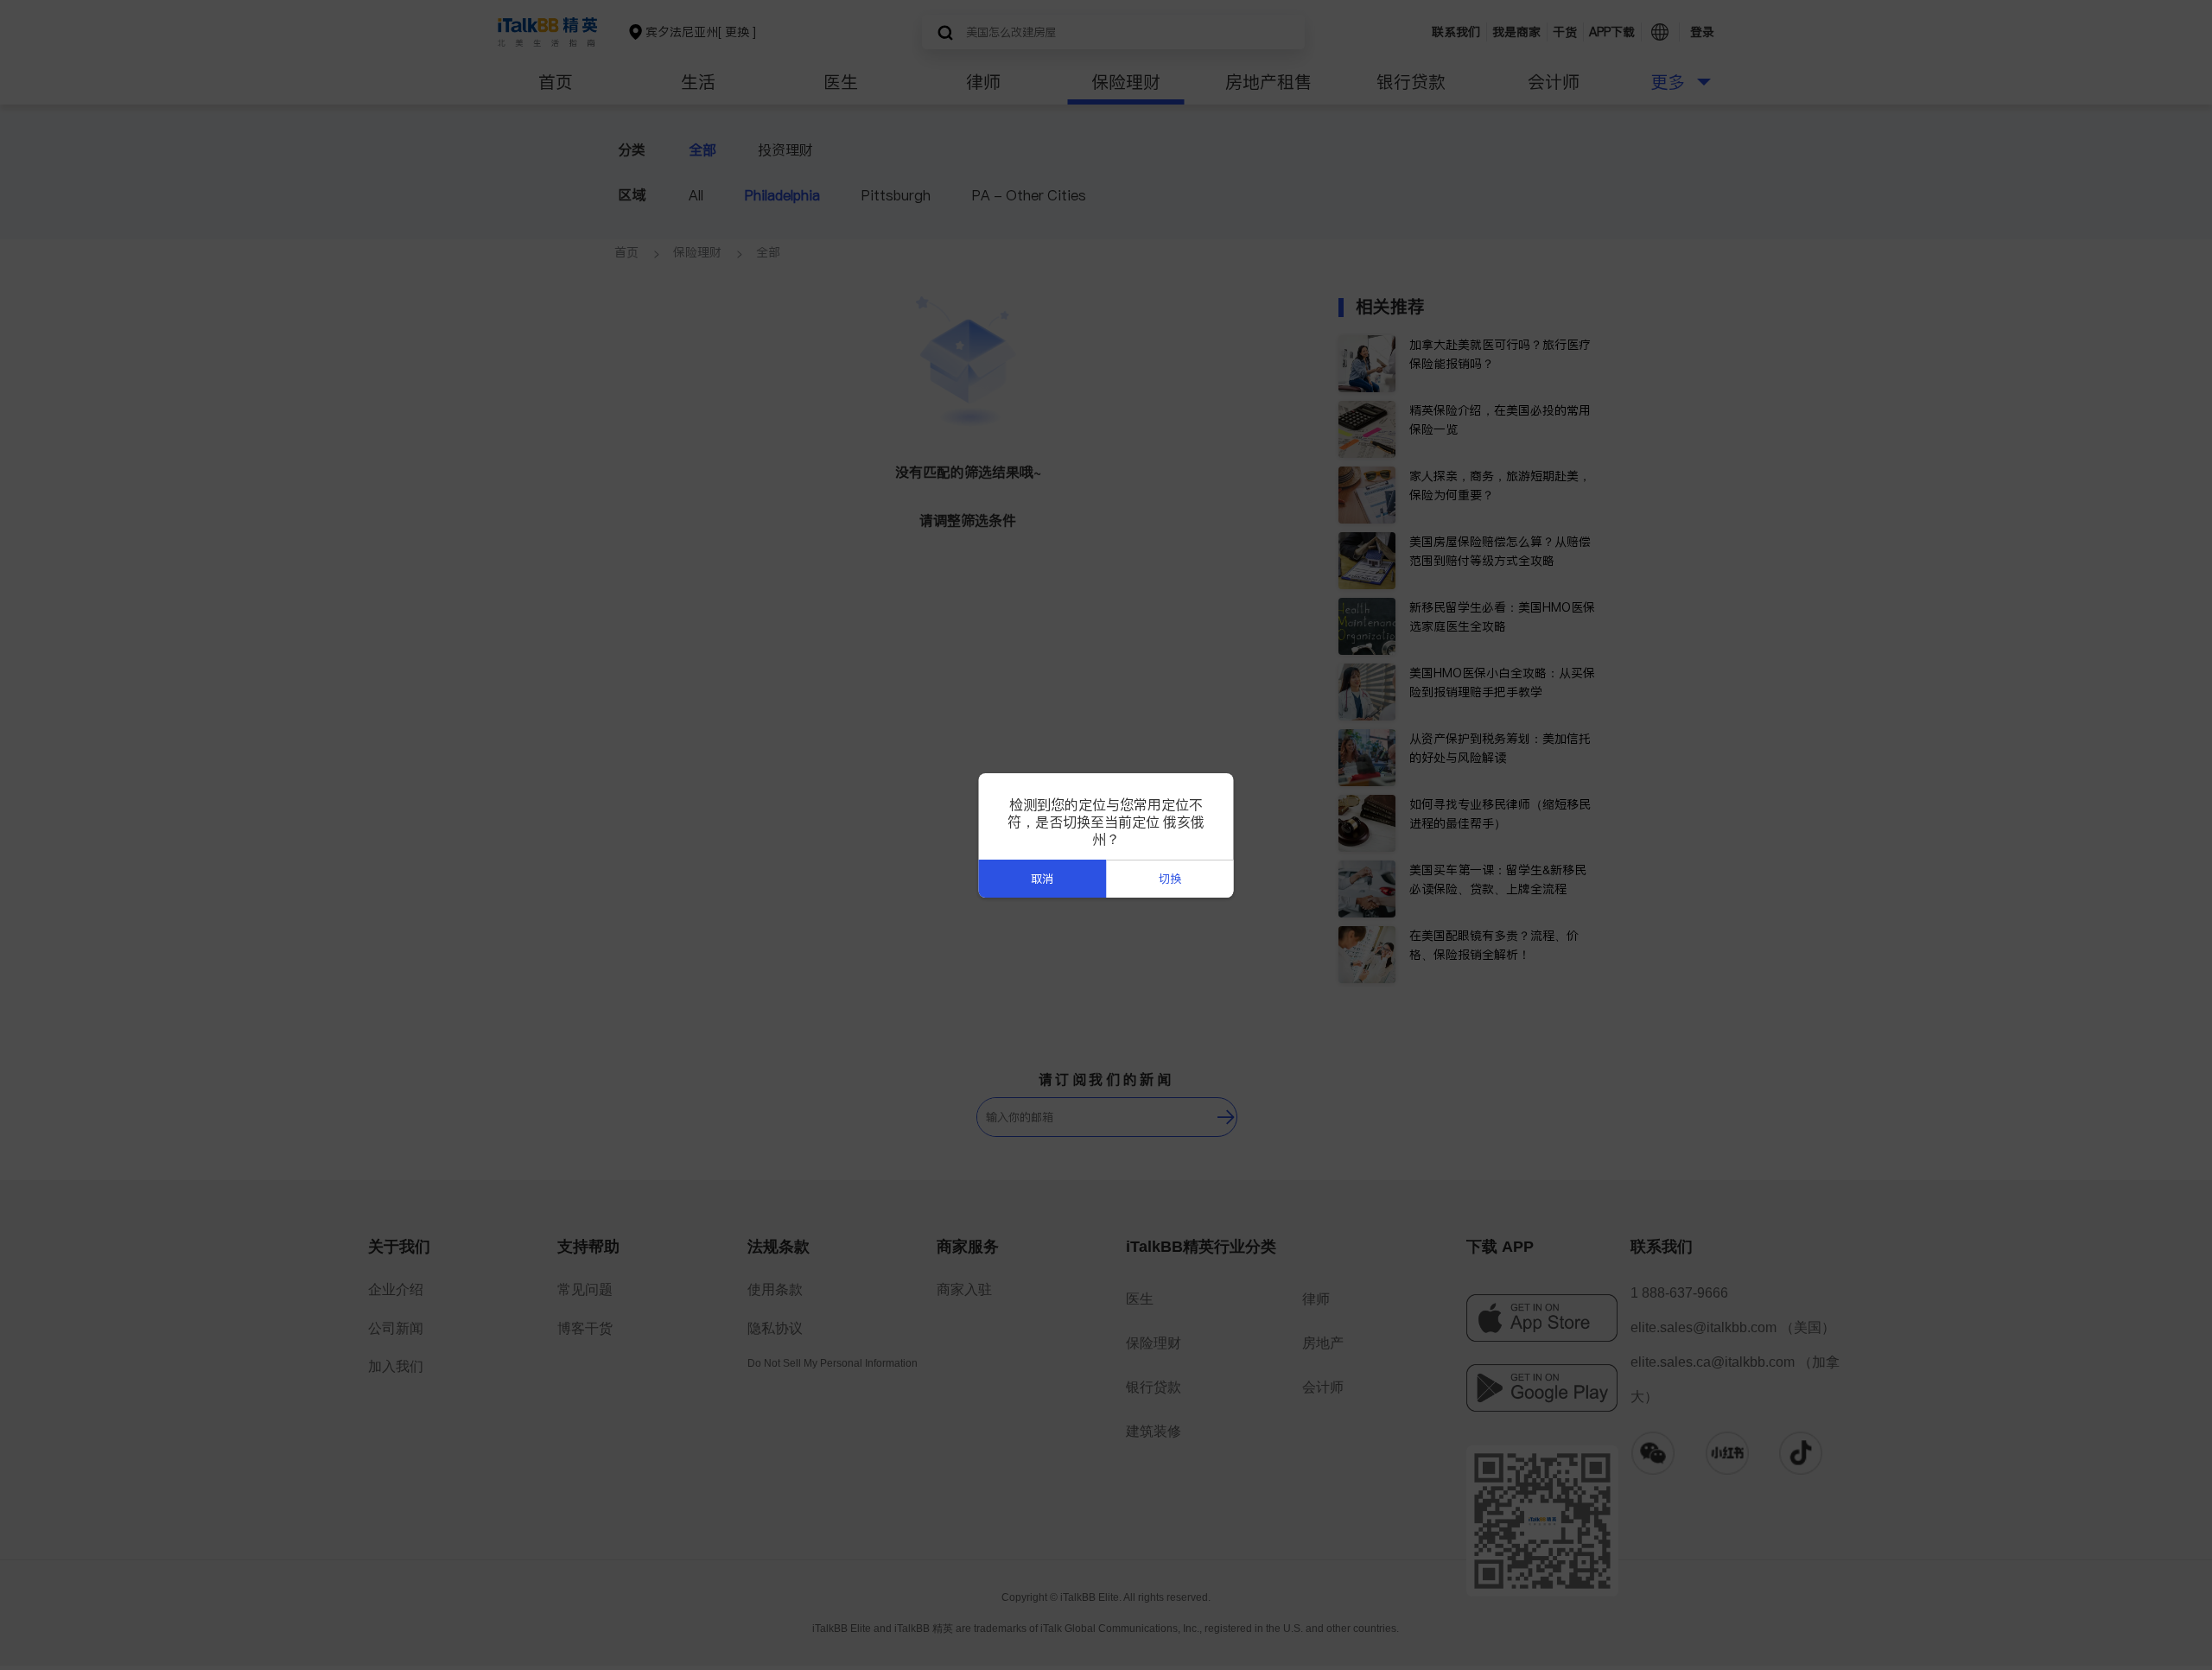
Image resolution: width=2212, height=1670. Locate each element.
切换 (1170, 879)
